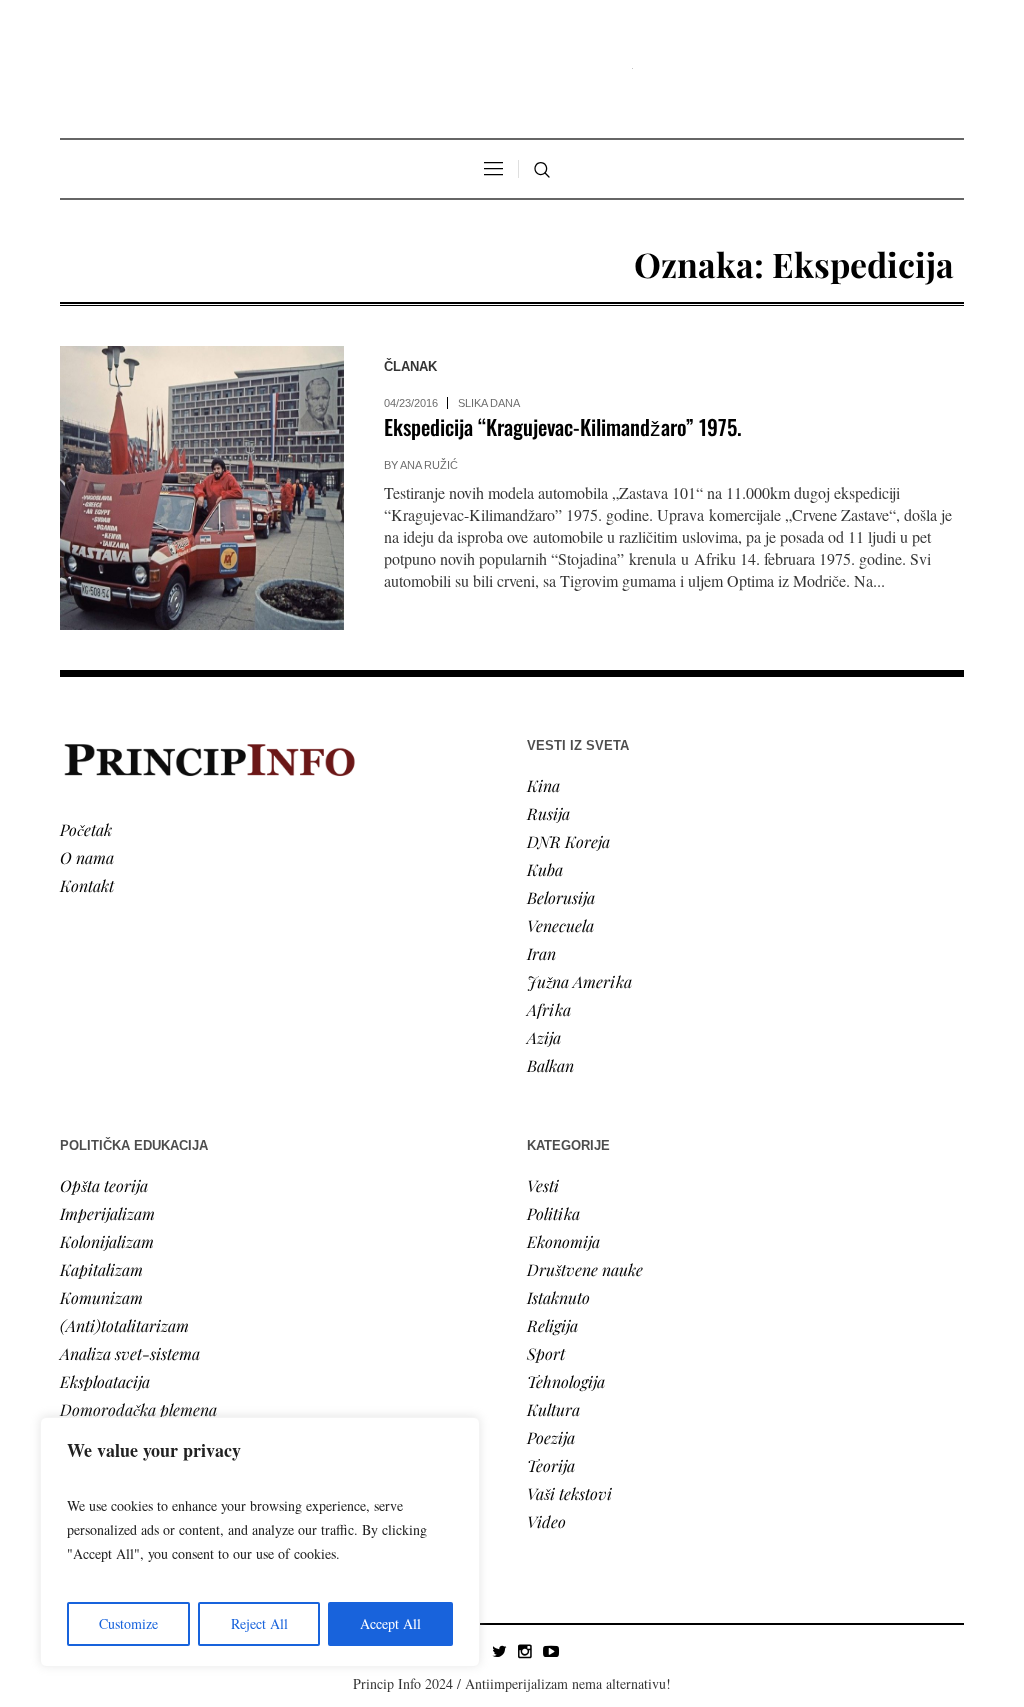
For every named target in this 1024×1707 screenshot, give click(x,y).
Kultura (553, 1409)
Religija (552, 1325)
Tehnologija (566, 1381)
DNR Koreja (568, 841)
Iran (541, 953)
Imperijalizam (107, 1213)
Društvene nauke (585, 1269)
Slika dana (489, 403)
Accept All (390, 1623)
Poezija (551, 1437)
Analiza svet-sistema (130, 1353)
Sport (546, 1353)
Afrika (549, 1009)
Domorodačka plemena (138, 1409)
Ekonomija (563, 1241)
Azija (544, 1037)
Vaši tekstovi (569, 1493)
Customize (128, 1623)
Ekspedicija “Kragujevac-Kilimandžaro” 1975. (563, 426)
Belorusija (561, 897)
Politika (553, 1213)
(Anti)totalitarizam (124, 1325)
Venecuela (560, 925)
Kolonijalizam (107, 1241)
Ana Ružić (429, 465)
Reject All (259, 1623)
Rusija (548, 813)
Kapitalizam (101, 1269)
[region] (260, 1542)
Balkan (550, 1065)
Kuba (545, 869)
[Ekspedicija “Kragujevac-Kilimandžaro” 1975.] (202, 488)
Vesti (543, 1185)
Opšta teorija (104, 1185)
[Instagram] (525, 1651)
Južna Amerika (579, 981)
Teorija (551, 1465)
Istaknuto (558, 1297)
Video (546, 1521)
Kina (543, 785)
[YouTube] (551, 1651)
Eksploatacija (105, 1381)
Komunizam (101, 1297)
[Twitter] (499, 1651)
